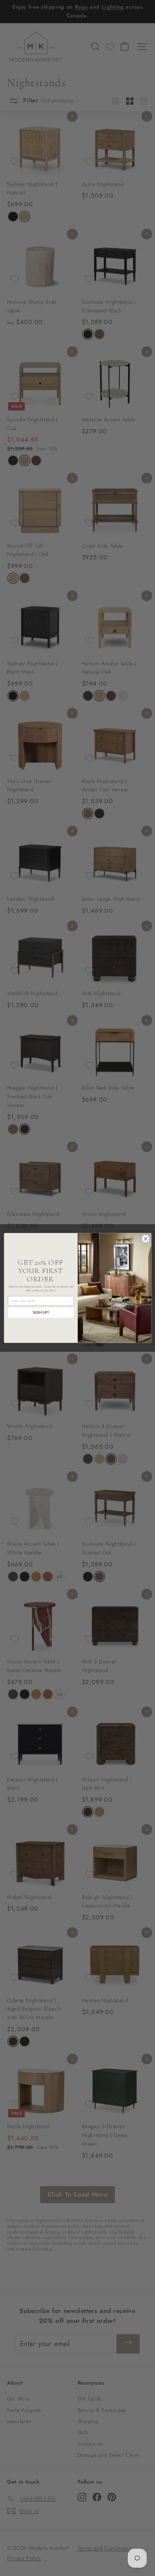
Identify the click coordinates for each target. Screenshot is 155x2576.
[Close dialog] (146, 1239)
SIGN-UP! (41, 1313)
